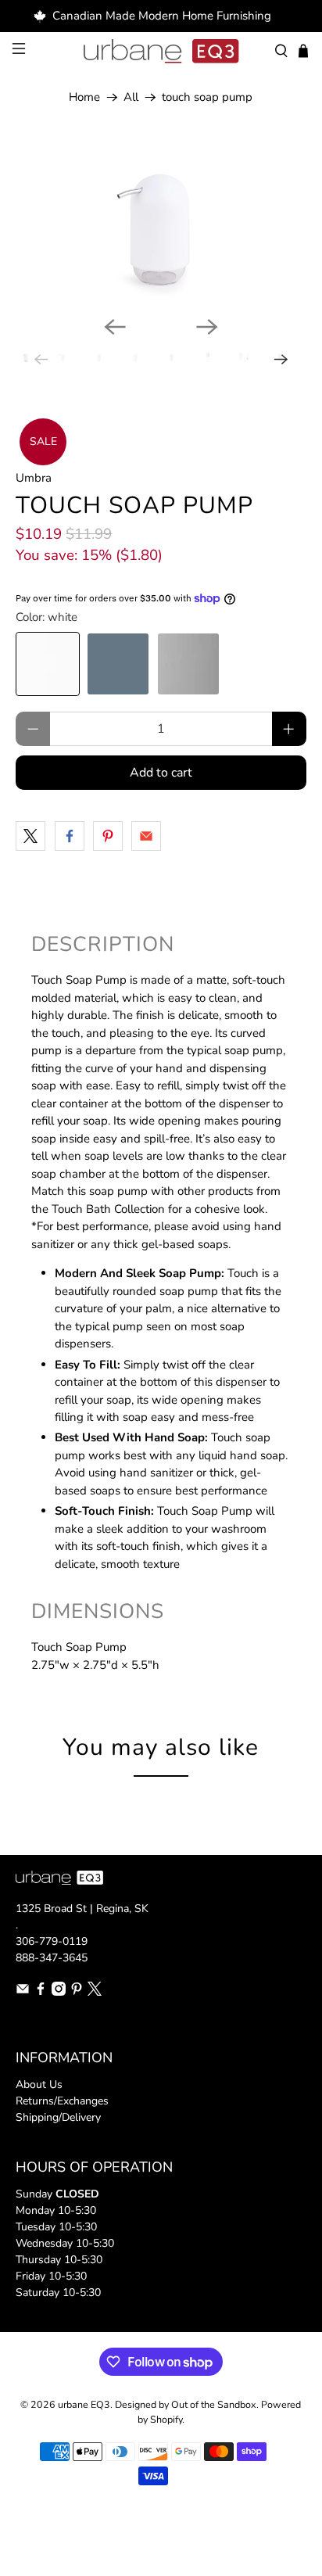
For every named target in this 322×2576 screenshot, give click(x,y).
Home (84, 97)
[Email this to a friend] (146, 836)
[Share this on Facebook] (70, 836)
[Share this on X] (30, 836)
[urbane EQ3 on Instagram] (59, 1992)
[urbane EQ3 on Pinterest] (77, 1992)
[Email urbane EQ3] (23, 1992)
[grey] (188, 664)
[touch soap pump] (161, 222)
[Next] (207, 327)
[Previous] (115, 327)
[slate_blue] (118, 664)
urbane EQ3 (84, 2404)
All (131, 97)
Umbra (34, 478)
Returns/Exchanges (62, 2101)
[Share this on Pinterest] (108, 836)
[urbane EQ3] (161, 52)
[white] (48, 664)
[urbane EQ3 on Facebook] (41, 1992)
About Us (39, 2084)
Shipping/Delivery (58, 2117)
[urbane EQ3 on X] (95, 1992)
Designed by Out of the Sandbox (186, 2404)
